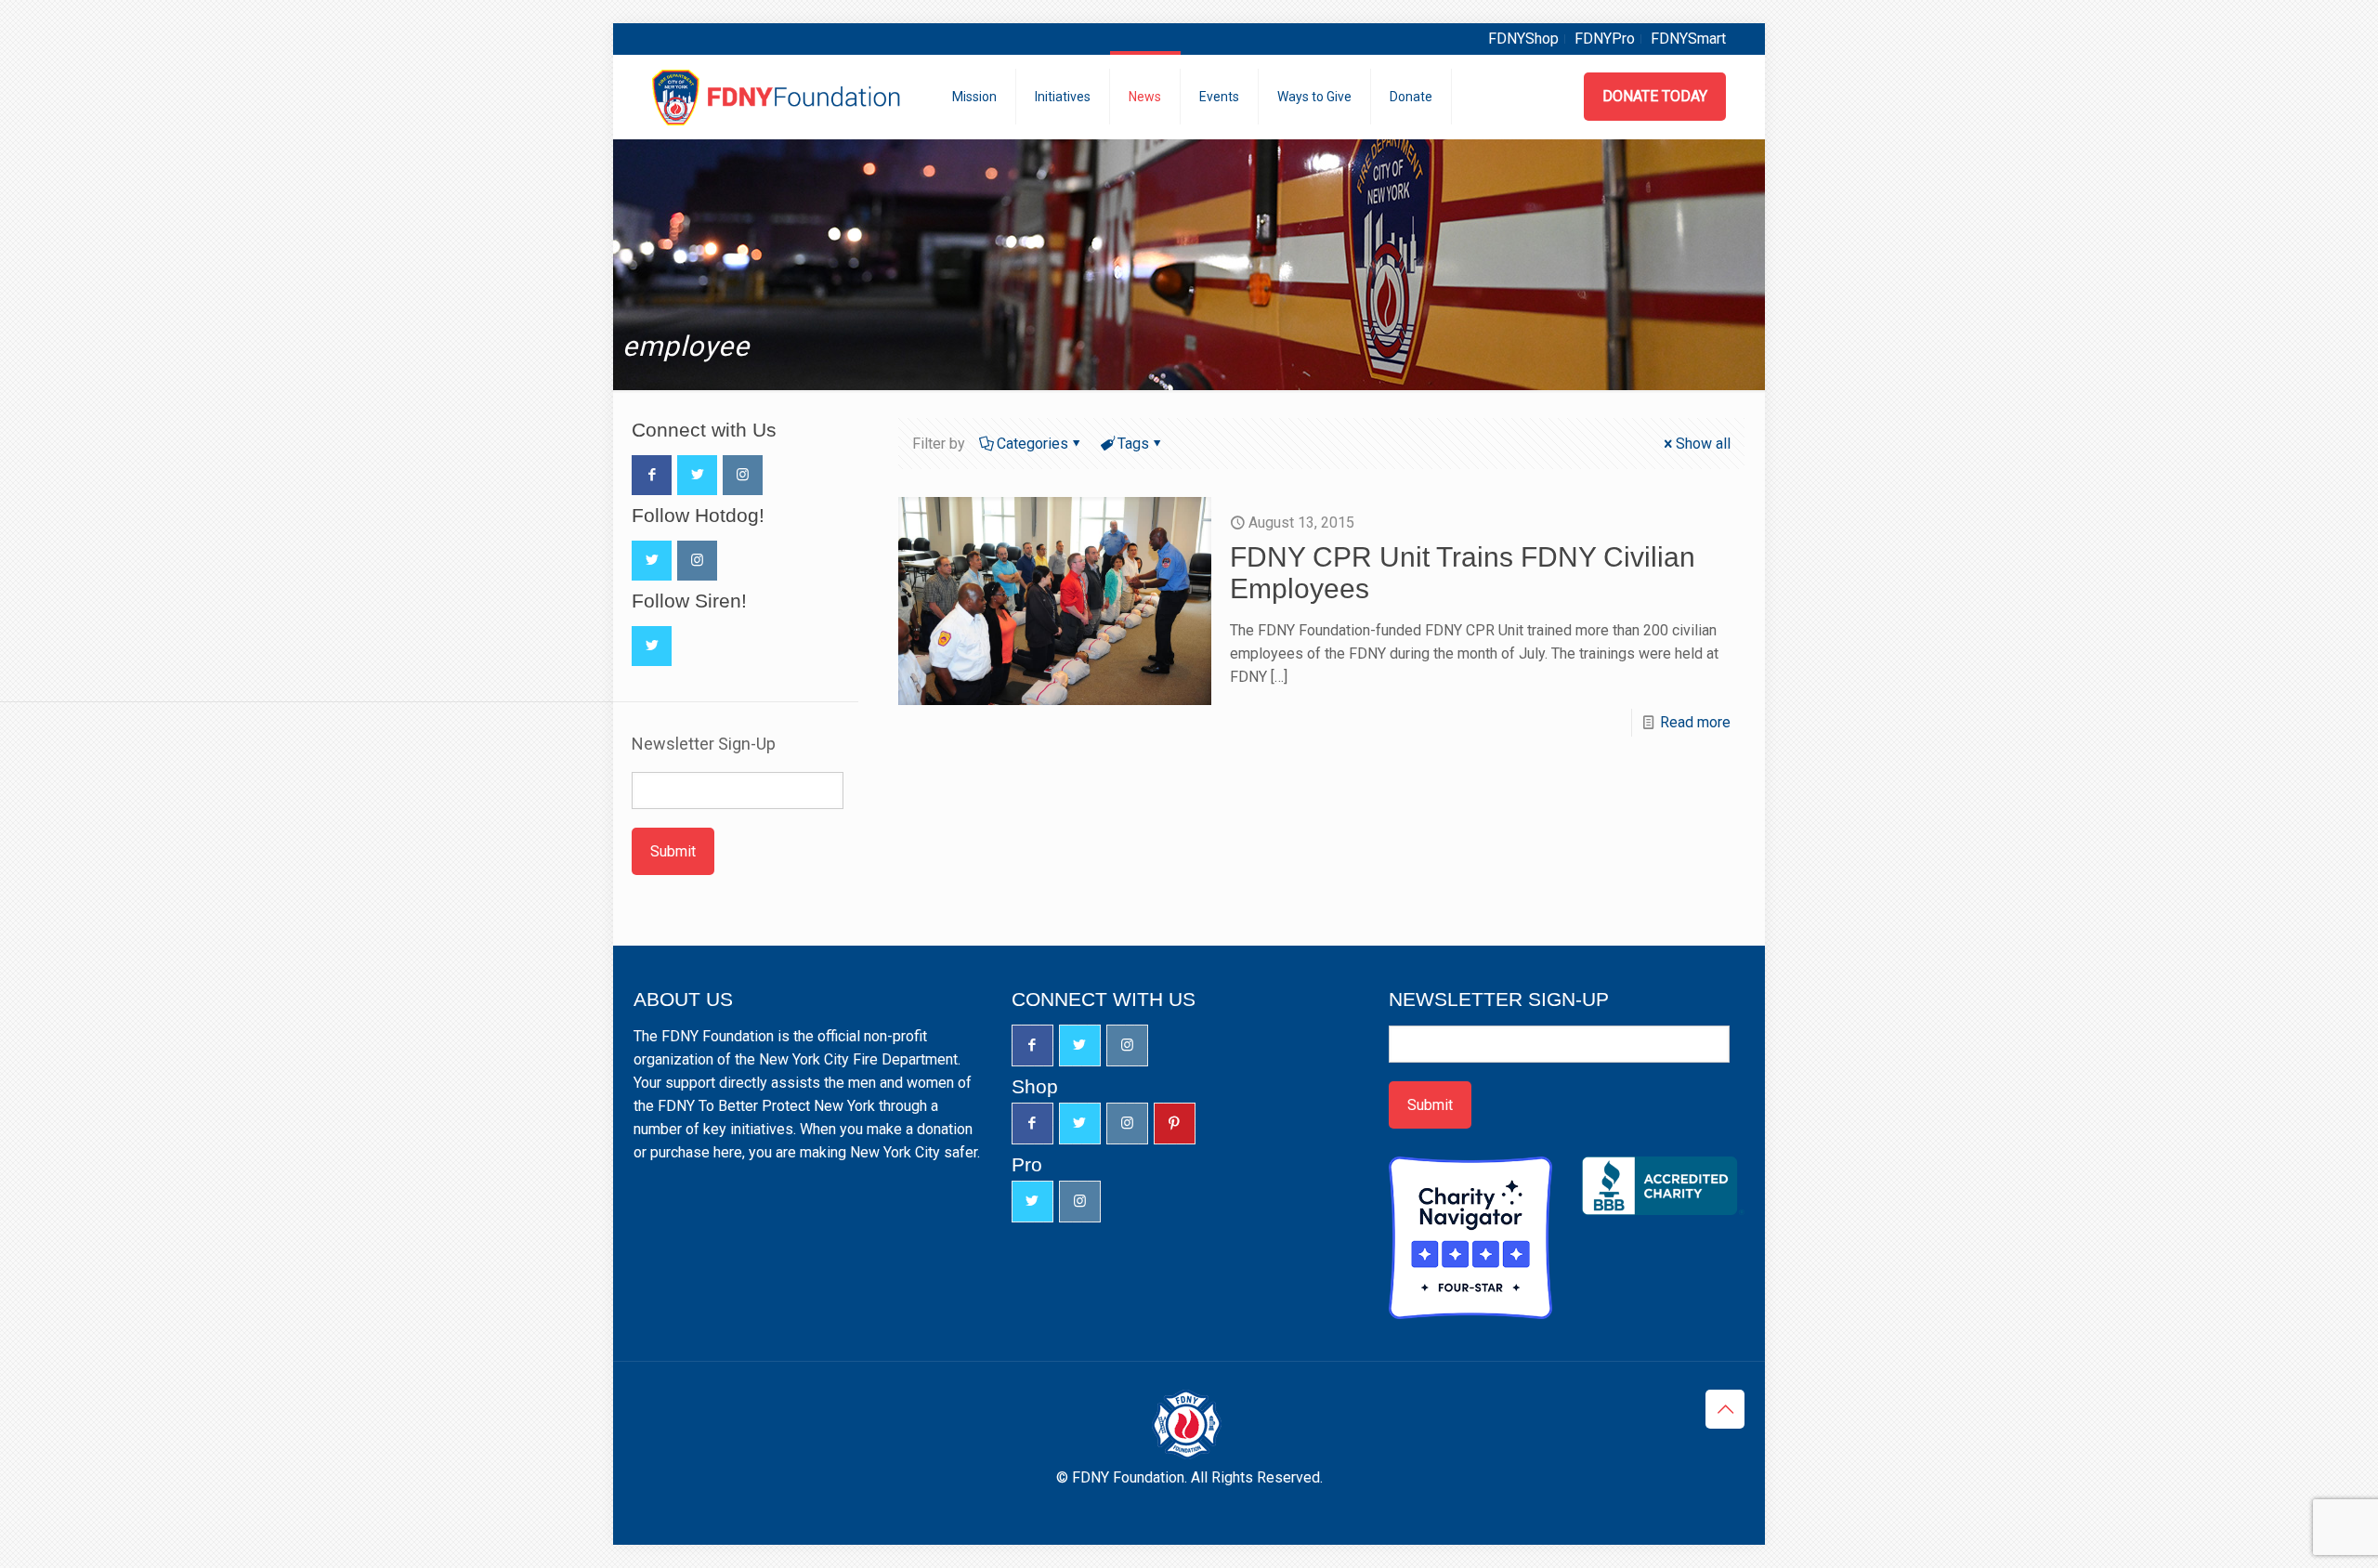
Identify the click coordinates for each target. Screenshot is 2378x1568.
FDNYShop (1523, 39)
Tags (1133, 444)
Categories (1032, 444)
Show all (1703, 444)
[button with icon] (652, 475)
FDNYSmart (1688, 39)
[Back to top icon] (1725, 1409)
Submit (673, 851)
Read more (1695, 722)
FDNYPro (1605, 39)
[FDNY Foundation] (779, 97)
